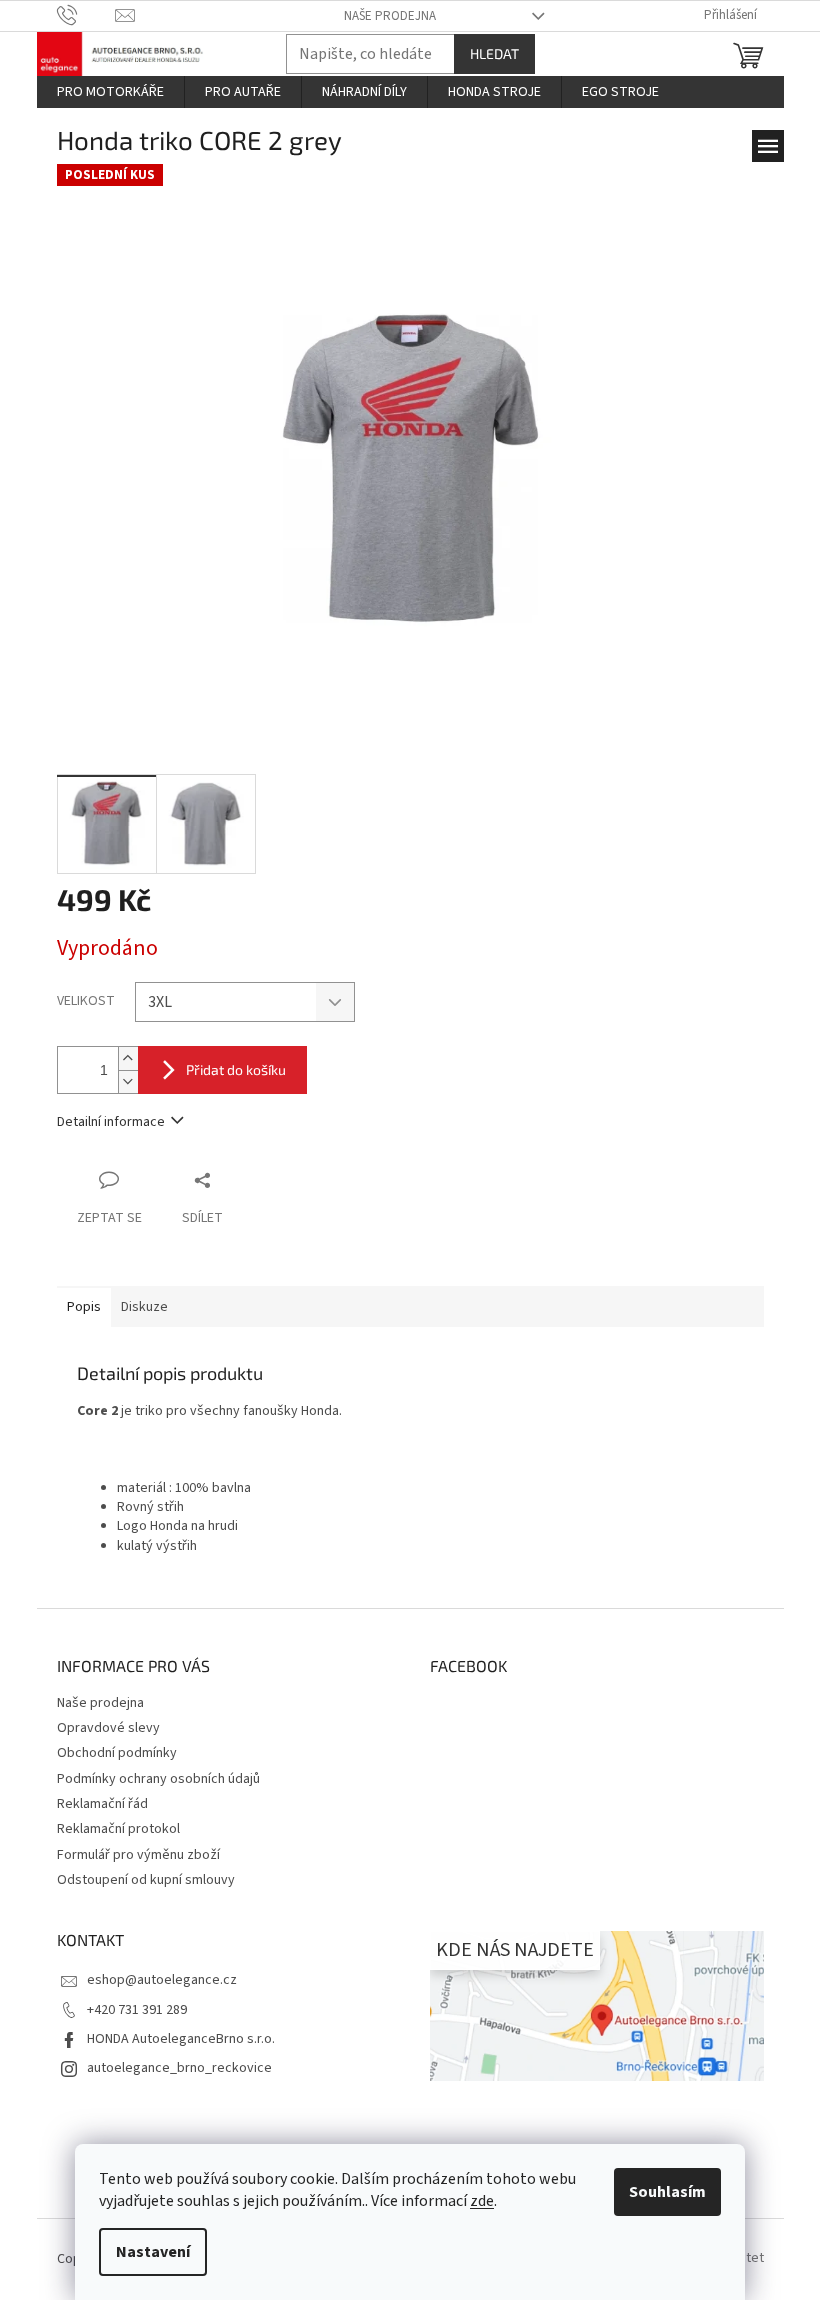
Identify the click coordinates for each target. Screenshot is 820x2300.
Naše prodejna (390, 16)
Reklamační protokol (118, 1829)
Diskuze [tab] (144, 1307)
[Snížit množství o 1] (128, 1081)
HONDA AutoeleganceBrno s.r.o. (181, 2039)
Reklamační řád (102, 1804)
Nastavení (153, 2252)
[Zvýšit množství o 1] (128, 1058)
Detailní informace (111, 1122)
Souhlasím (667, 2192)
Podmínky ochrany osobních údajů (158, 1779)
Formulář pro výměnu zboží (138, 1855)
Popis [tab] (84, 1307)
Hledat (494, 53)
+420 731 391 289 (137, 2010)
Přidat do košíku (236, 1069)
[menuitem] (110, 92)
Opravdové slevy (108, 1728)
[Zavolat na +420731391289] (86, 15)
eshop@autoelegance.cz (162, 1980)
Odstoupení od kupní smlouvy (146, 1880)
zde (482, 2201)
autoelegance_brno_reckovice (179, 2068)
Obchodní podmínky (117, 1753)
